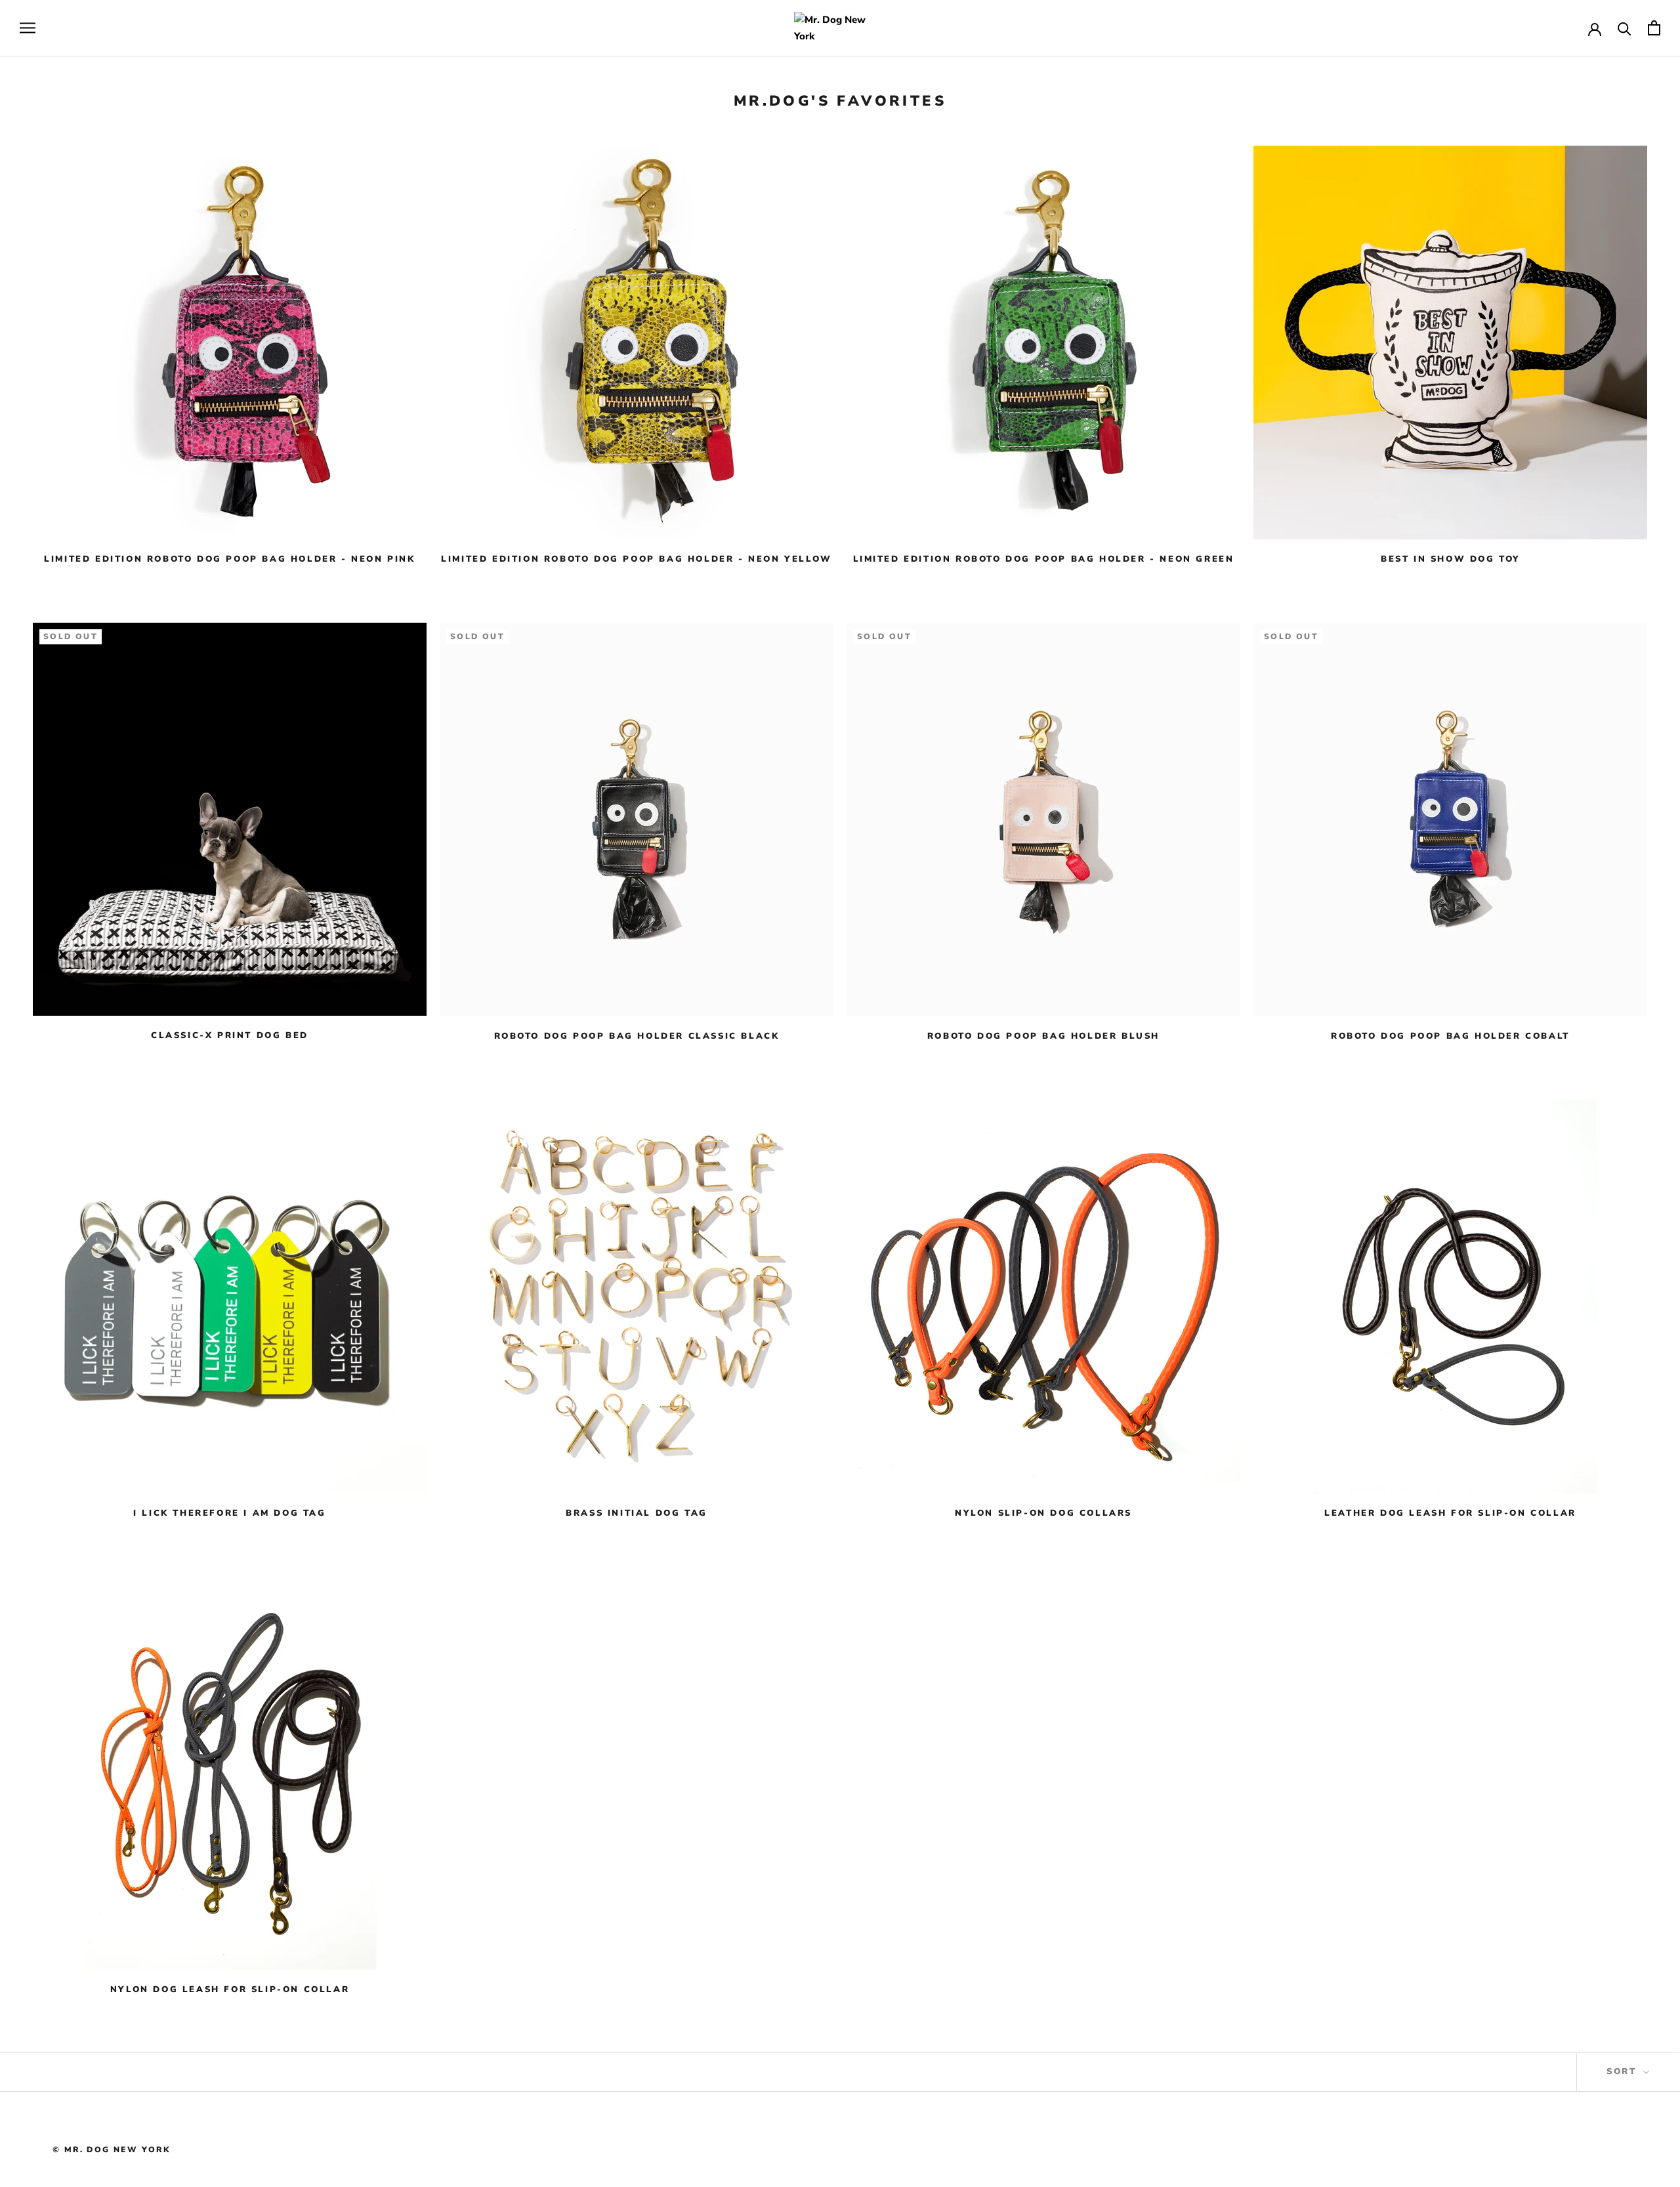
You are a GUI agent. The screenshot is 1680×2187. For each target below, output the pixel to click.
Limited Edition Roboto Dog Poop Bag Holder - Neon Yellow (637, 559)
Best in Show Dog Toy (1450, 559)
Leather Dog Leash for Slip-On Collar (1450, 1513)
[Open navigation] (28, 28)
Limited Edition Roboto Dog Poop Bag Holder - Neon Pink (229, 559)
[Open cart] (1654, 28)
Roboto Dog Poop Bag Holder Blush (1043, 1036)
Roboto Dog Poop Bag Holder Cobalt (1450, 1036)
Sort (1624, 2072)
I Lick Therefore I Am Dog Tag (229, 1513)
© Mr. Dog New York (112, 2150)
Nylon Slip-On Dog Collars (1043, 1513)
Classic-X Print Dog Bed (230, 1035)
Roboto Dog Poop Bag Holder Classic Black (637, 1036)
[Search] (1625, 28)
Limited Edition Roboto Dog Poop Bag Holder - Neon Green (1044, 559)
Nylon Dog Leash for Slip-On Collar (230, 1989)
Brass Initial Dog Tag (637, 1513)
